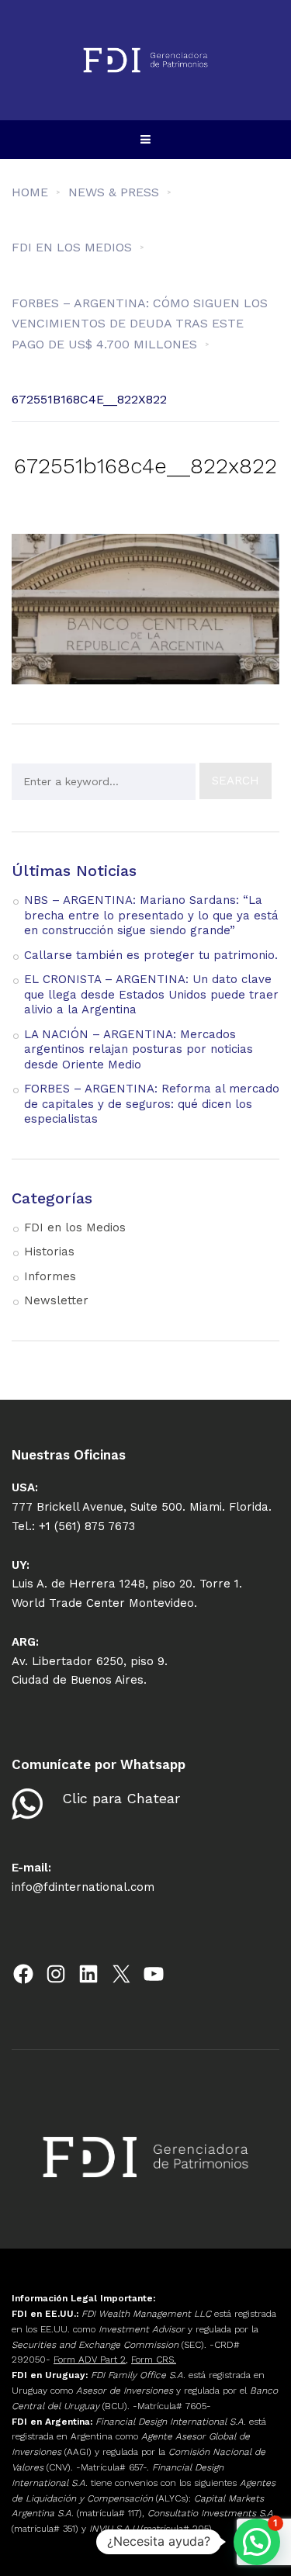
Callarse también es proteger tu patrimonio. (151, 955)
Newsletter (56, 1300)
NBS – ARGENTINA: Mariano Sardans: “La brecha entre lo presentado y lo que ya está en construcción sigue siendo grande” (151, 915)
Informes (50, 1276)
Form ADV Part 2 (90, 2360)
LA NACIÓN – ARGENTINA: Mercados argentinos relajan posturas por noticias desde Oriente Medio (139, 1049)
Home (30, 192)
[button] (257, 2542)
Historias (49, 1252)
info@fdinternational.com (83, 1887)
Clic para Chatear (121, 1798)
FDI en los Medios (75, 1227)
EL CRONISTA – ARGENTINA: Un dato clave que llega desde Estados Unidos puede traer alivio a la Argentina (151, 994)
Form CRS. (154, 2360)
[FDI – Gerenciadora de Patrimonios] (146, 60)
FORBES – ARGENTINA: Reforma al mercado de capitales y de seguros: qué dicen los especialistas (152, 1104)
